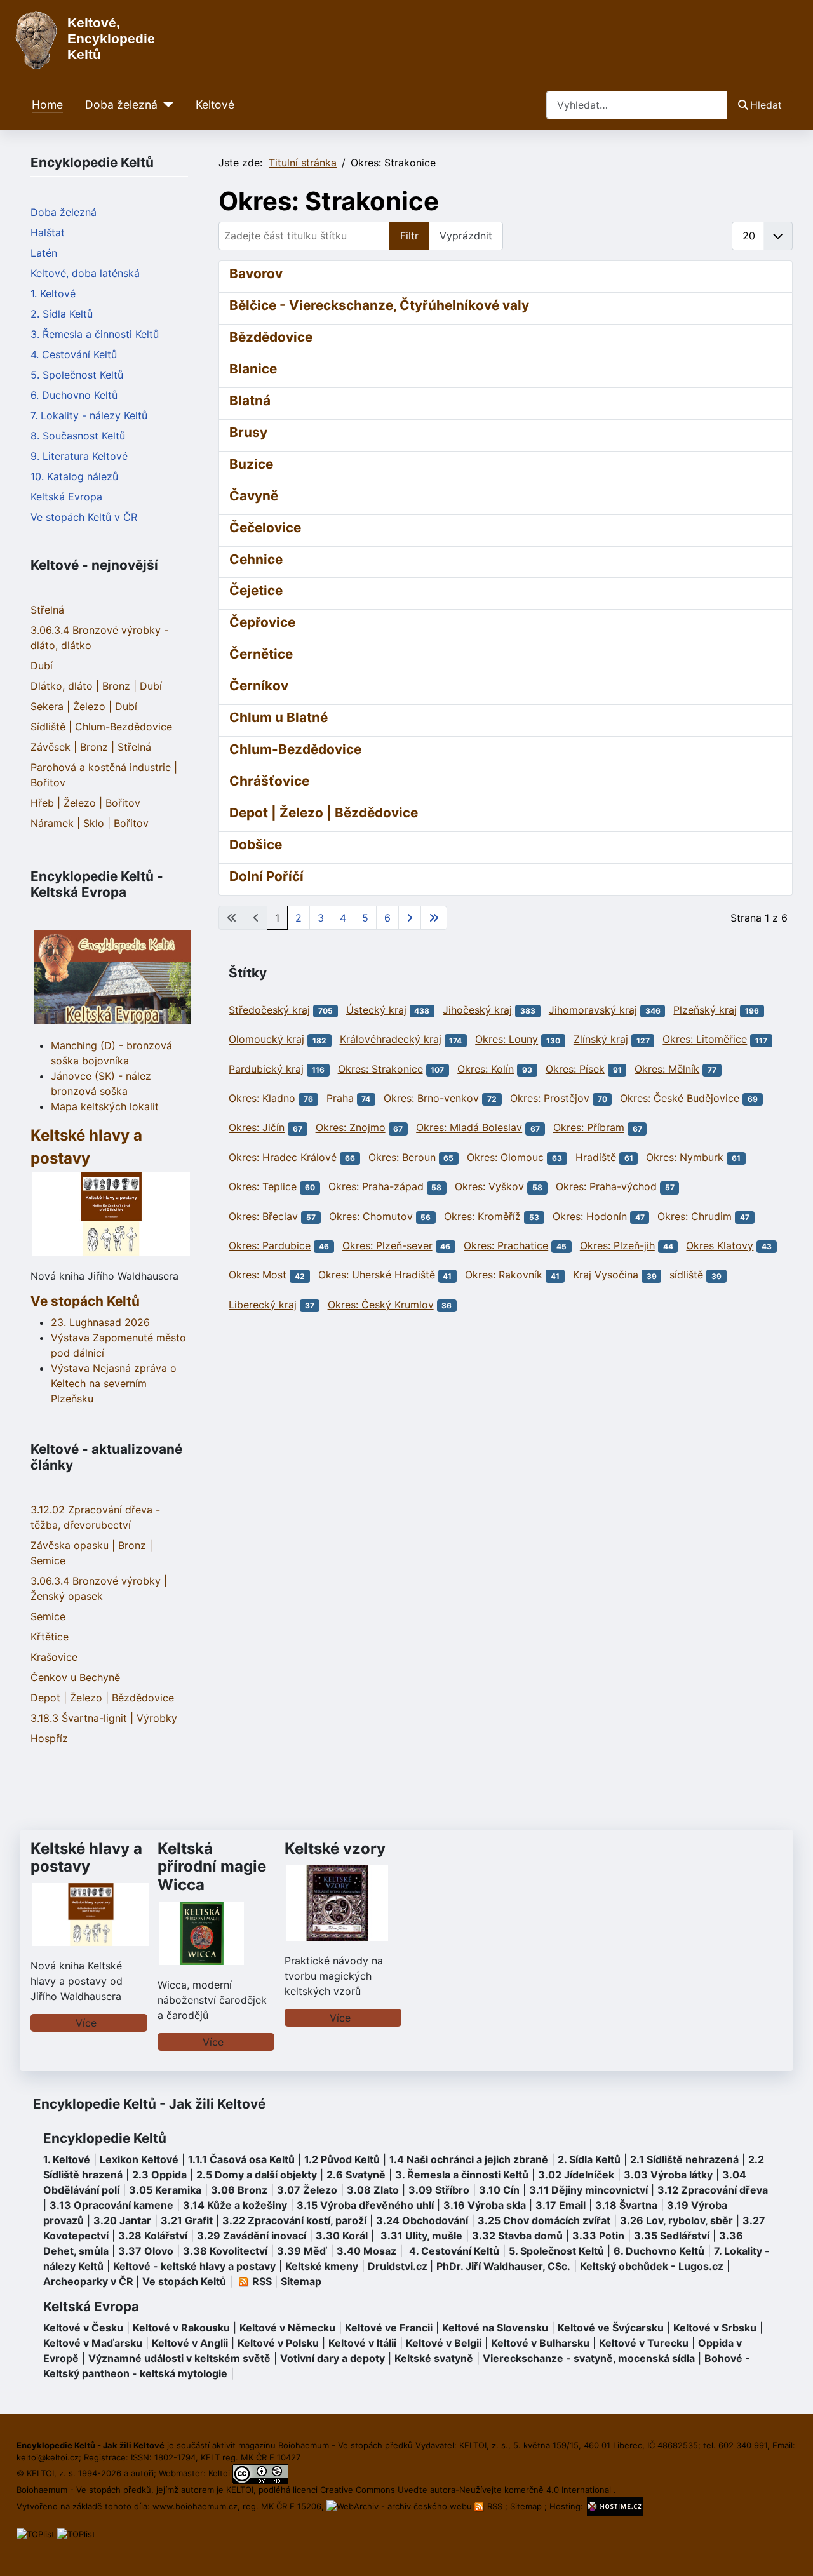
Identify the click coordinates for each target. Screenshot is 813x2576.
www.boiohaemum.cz (195, 2506)
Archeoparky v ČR (88, 2281)
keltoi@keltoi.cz (48, 2457)
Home (47, 104)
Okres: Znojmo (351, 1128)
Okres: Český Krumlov (381, 1305)
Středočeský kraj (269, 1010)
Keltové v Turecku (644, 2343)
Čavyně (254, 496)
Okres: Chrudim (695, 1216)
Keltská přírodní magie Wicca (212, 1867)
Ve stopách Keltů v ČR (84, 517)
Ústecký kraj (376, 1010)
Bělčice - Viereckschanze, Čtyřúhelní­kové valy (379, 305)
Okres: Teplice (263, 1186)
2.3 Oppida (159, 2175)
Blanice (253, 369)
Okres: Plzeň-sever (387, 1245)
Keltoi (219, 2473)
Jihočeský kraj (477, 1010)
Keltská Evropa (66, 497)
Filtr (409, 236)
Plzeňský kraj (705, 1010)
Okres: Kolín (486, 1069)
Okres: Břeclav (263, 1216)
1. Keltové (53, 293)
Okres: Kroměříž (482, 1216)
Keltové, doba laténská (85, 273)
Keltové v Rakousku (181, 2328)
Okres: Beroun (402, 1157)
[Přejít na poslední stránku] (434, 918)
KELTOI (240, 2490)
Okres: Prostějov (550, 1098)
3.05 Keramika (165, 2190)
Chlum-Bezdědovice (295, 749)
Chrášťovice (269, 781)
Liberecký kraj (263, 1305)
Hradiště (596, 1157)
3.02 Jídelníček (576, 2175)
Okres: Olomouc (505, 1157)
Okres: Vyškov (489, 1186)
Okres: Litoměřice (705, 1040)
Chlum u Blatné (279, 717)
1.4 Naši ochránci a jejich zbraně (469, 2159)
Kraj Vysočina (606, 1275)
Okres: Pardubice (270, 1245)
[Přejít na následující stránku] (410, 918)
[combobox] (637, 105)
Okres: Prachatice (506, 1245)
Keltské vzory (335, 1848)
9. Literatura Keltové (79, 456)
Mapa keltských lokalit (105, 1106)
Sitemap (301, 2281)
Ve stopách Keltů (85, 1301)
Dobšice (256, 844)
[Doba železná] (165, 105)
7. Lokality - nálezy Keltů (89, 415)
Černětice (261, 654)
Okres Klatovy (720, 1245)
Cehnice (256, 559)
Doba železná (121, 104)
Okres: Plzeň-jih (617, 1245)
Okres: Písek (575, 1069)
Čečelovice (265, 527)
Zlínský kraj (601, 1040)
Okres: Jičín (257, 1128)
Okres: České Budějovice (680, 1098)
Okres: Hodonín (590, 1216)
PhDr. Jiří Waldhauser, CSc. (503, 2266)
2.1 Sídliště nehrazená (684, 2159)
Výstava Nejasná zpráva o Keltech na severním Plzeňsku (114, 1383)
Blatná (250, 400)
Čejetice (256, 590)
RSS (495, 2506)
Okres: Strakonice (380, 1069)
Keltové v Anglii (190, 2343)
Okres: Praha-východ (606, 1186)
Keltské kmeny (322, 2266)
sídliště (686, 1275)
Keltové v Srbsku (715, 2328)
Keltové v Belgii (444, 2343)
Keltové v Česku (83, 2328)
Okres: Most (258, 1275)
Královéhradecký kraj (391, 1040)
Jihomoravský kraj (593, 1010)
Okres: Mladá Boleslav (469, 1128)
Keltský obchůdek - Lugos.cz (652, 2266)
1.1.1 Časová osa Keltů (241, 2159)
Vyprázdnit (466, 236)
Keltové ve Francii (389, 2328)
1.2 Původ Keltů (342, 2159)
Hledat (766, 105)
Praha (340, 1098)
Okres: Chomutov (371, 1216)
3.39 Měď (302, 2251)
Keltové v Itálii (362, 2343)
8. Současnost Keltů (78, 436)
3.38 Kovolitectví (225, 2251)
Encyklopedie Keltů (105, 2138)
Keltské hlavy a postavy (86, 1858)
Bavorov (256, 273)
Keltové (215, 104)
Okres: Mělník (667, 1069)
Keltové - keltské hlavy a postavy (194, 2266)
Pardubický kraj (266, 1069)
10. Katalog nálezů (74, 476)
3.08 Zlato (373, 2190)
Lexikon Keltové (139, 2159)
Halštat (48, 232)
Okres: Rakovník (504, 1275)
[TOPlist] (36, 2533)
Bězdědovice (271, 337)
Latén (44, 253)
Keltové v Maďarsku (93, 2343)
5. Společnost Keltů (77, 375)
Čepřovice (262, 622)
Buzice (251, 464)
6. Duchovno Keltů (74, 395)
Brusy (248, 432)
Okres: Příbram (589, 1128)
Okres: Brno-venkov (431, 1098)
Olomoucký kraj (266, 1040)
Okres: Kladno (262, 1098)
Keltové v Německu (287, 2328)
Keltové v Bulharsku (540, 2343)
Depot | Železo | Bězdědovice (324, 813)
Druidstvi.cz (398, 2266)
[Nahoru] (791, 2553)
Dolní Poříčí (266, 876)
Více (86, 2023)
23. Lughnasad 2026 (100, 1322)
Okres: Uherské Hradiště (377, 1275)
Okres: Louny (507, 1040)
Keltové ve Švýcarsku (611, 2328)
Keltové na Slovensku (495, 2328)
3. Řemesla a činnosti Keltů (95, 334)
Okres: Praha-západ (376, 1186)
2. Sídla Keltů (62, 314)
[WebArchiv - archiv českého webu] (400, 2506)
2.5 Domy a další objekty (257, 2175)
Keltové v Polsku (278, 2343)
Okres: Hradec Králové (283, 1157)
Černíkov (259, 686)
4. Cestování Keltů (74, 354)
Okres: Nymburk (685, 1157)
